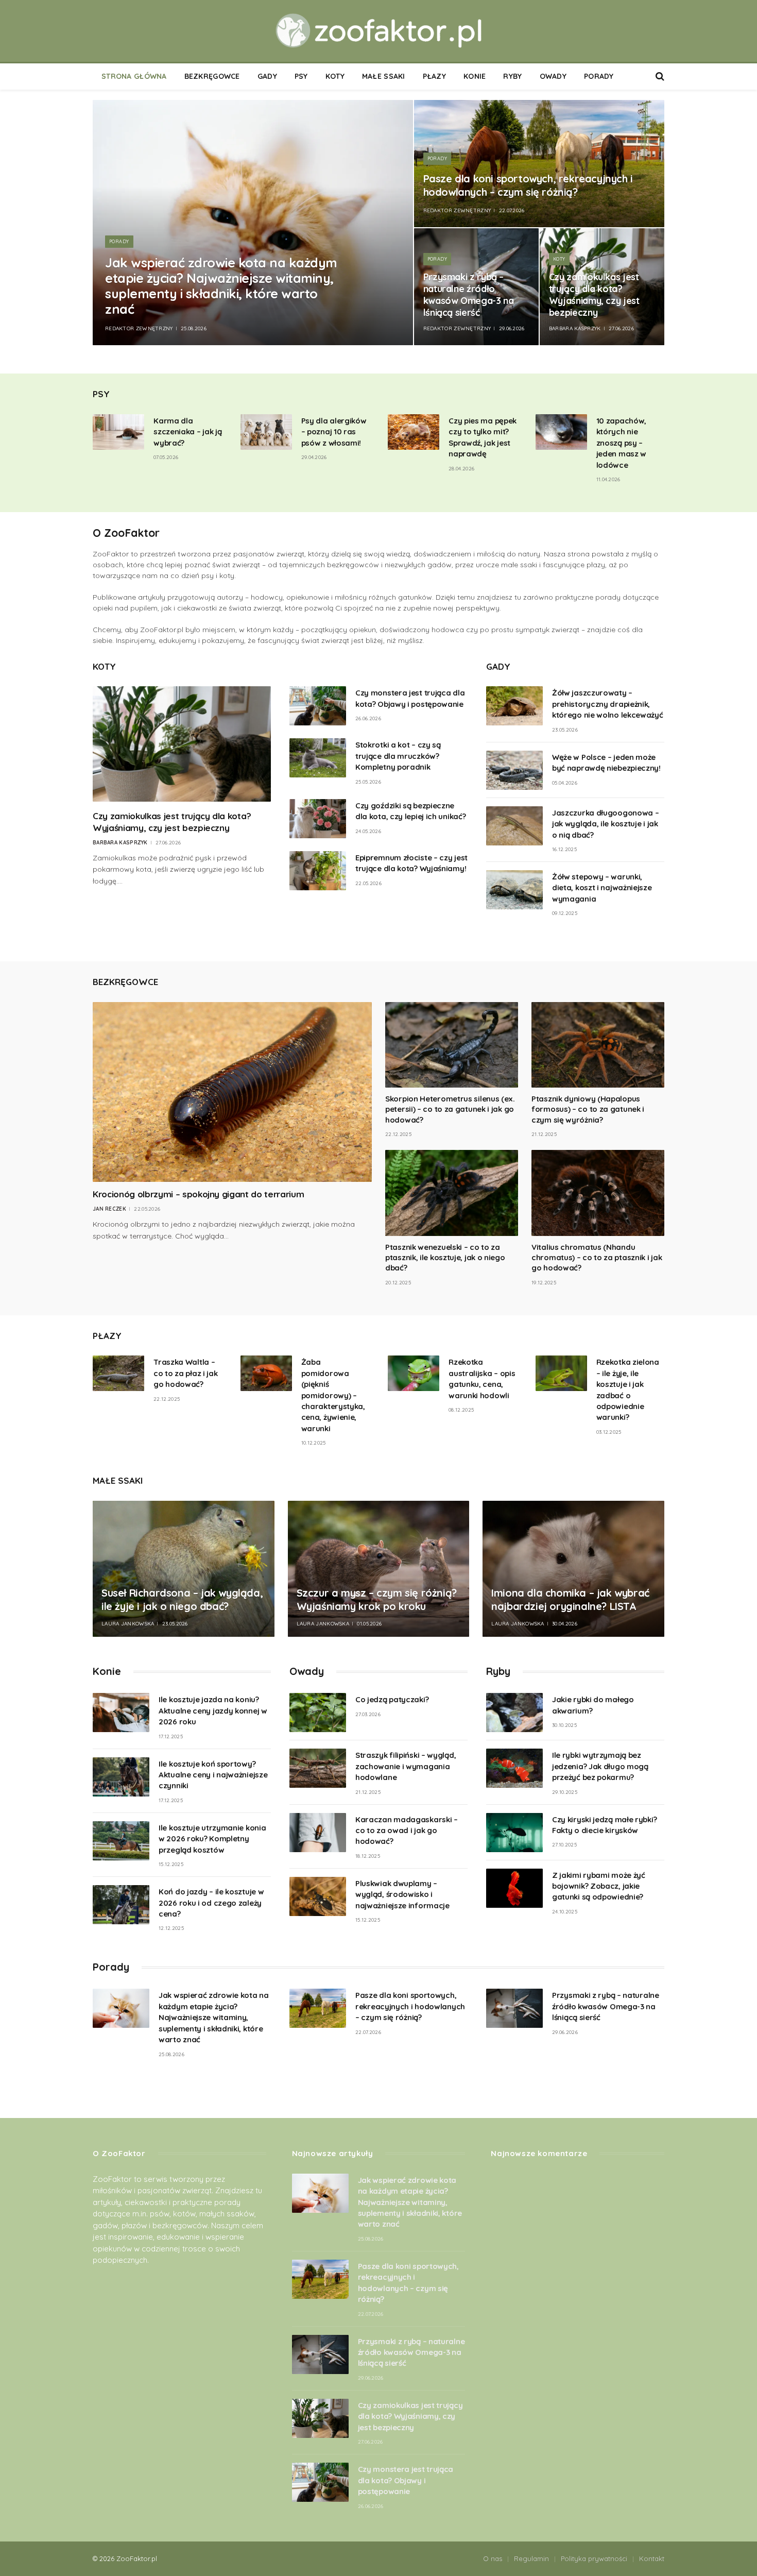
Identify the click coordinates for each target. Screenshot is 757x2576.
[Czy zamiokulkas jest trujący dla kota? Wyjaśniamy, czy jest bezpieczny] (182, 744)
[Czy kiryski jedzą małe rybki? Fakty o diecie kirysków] (514, 1833)
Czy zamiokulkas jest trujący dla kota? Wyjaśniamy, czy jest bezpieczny (594, 295)
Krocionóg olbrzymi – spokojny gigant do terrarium (198, 1194)
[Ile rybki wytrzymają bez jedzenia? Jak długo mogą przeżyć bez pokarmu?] (514, 1768)
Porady (599, 76)
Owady (553, 76)
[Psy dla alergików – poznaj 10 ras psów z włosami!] (266, 432)
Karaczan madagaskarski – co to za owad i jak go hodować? (407, 1831)
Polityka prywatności (594, 2558)
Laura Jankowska (128, 1624)
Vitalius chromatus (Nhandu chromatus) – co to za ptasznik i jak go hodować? (597, 1258)
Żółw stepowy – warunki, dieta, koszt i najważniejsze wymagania (602, 888)
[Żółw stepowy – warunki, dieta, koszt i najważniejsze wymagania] (514, 890)
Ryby (512, 76)
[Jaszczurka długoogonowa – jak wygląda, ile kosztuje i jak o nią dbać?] (514, 826)
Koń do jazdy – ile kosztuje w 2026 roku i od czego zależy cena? (211, 1903)
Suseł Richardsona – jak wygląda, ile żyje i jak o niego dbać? (182, 1599)
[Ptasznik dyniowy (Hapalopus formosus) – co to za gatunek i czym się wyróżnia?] (598, 1045)
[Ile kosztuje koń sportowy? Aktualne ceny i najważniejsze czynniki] (121, 1777)
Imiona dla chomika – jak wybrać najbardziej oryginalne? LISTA (570, 1599)
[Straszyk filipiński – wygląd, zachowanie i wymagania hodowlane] (318, 1768)
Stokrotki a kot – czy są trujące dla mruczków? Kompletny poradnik (398, 756)
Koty (335, 76)
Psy (301, 76)
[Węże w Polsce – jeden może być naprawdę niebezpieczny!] (514, 770)
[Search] (659, 77)
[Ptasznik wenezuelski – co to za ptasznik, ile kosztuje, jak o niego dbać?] (452, 1193)
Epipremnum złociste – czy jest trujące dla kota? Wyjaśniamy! (411, 863)
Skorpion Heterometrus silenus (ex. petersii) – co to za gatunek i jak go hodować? (450, 1109)
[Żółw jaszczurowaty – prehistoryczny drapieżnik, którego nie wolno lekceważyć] (514, 706)
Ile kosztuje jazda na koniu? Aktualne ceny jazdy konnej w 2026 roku (213, 1710)
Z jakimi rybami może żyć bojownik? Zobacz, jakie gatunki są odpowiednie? (599, 1886)
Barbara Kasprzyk (575, 328)
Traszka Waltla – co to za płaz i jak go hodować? (185, 1373)
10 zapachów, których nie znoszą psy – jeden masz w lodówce (621, 443)
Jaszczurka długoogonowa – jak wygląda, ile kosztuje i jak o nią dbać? (606, 824)
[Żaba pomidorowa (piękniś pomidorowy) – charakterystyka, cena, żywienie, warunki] (266, 1373)
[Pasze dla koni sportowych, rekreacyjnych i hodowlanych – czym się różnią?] (539, 164)
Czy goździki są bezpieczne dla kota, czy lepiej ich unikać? (410, 811)
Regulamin (531, 2558)
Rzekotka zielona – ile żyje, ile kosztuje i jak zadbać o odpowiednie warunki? (628, 1389)
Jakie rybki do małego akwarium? (593, 1705)
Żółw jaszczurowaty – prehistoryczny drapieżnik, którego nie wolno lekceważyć (608, 704)
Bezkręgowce (212, 76)
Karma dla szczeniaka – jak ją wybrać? (187, 432)
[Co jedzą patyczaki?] (318, 1713)
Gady (267, 76)
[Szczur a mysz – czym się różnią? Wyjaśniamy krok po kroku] (379, 1569)
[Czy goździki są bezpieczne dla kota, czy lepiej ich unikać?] (318, 819)
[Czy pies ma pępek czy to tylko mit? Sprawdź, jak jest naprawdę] (414, 432)
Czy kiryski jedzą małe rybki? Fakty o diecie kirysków (604, 1825)
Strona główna (134, 76)
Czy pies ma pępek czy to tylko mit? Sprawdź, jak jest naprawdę (483, 437)
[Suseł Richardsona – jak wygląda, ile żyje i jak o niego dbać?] (184, 1569)
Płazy (434, 76)
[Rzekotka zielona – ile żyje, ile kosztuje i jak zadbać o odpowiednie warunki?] (561, 1373)
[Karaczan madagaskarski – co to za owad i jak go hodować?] (318, 1833)
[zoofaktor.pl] (378, 31)
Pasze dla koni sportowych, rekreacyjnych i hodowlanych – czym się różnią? (528, 185)
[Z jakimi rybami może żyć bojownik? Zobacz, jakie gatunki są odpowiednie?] (514, 1888)
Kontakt (652, 2558)
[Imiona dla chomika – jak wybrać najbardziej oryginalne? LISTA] (573, 1569)
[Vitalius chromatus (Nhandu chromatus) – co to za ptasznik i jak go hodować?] (598, 1193)
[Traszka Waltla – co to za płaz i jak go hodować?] (118, 1373)
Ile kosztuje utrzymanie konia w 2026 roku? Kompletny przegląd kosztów (212, 1839)
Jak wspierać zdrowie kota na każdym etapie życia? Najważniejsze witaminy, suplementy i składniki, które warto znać (221, 286)
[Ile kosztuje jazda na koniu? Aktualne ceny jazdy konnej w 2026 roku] (121, 1713)
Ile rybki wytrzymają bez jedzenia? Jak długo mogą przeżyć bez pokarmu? (600, 1766)
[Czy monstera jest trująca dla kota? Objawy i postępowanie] (318, 706)
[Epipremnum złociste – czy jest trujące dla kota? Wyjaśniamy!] (318, 871)
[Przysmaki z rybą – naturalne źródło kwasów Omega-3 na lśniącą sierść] (514, 2008)
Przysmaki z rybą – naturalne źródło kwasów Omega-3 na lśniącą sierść (469, 295)
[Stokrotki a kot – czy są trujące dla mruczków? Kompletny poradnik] (318, 758)
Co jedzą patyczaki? (392, 1699)
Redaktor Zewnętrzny (139, 328)
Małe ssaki (384, 76)
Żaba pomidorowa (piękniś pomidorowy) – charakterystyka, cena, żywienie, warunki (333, 1395)
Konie (475, 76)
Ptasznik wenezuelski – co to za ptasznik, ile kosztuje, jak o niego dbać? (445, 1258)
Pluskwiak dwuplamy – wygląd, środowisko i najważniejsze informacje (402, 1894)
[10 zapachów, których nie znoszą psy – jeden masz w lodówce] (561, 432)
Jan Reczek (109, 1209)
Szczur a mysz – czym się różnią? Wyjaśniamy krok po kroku (377, 1599)
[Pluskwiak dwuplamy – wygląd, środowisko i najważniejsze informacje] (318, 1896)
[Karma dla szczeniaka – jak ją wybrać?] (118, 432)
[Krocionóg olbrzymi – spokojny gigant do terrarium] (232, 1092)
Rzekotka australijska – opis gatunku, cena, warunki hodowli (482, 1378)
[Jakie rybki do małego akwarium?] (514, 1713)
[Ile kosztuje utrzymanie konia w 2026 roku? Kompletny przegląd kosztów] (121, 1841)
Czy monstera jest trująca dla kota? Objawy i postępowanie (410, 698)
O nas (493, 2558)
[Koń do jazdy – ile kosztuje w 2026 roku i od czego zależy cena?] (121, 1905)
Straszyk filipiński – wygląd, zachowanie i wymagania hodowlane (406, 1766)
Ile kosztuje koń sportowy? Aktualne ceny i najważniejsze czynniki (213, 1775)
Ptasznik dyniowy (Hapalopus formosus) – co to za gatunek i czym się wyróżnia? (588, 1109)
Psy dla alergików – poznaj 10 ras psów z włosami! (334, 432)
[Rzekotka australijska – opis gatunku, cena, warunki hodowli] (414, 1373)
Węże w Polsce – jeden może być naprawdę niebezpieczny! (606, 762)
